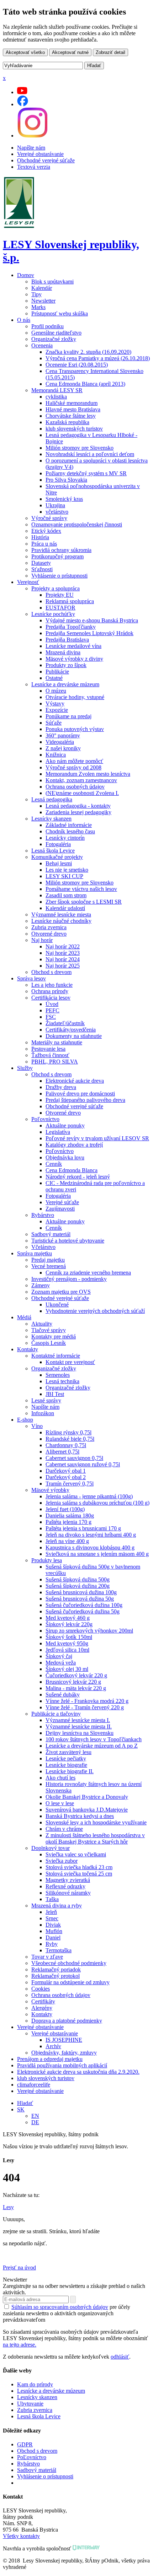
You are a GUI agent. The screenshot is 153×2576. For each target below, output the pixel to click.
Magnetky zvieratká (68, 1880)
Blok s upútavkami (52, 282)
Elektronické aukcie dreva (75, 1081)
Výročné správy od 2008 (73, 767)
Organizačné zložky (54, 339)
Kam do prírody (35, 2384)
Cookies (41, 1989)
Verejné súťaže (62, 1202)
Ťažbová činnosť (50, 1055)
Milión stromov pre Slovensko (80, 448)
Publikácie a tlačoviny (56, 1714)
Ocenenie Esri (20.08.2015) (77, 365)
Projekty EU (60, 595)
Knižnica (56, 755)
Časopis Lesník (49, 1343)
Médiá (24, 1317)
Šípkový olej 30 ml (67, 1669)
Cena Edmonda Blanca (72, 1170)
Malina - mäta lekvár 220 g (76, 1688)
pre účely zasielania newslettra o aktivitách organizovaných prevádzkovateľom (67, 2313)
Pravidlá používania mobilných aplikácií (62, 2065)
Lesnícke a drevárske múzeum (65, 684)
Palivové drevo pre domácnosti (80, 1094)
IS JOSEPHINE (64, 2040)
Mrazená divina (63, 652)
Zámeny (41, 1285)
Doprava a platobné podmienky (67, 2021)
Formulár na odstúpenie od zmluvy (70, 1982)
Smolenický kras (64, 499)
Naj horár (42, 940)
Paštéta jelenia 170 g (68, 1522)
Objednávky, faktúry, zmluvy (64, 2053)
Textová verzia (34, 167)
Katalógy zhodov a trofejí (74, 1145)
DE (35, 2122)
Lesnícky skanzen (51, 819)
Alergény (42, 2008)
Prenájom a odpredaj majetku (50, 2059)
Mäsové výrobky (50, 1490)
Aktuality (42, 1324)
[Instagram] (32, 136)
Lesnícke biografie (66, 1765)
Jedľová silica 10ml (67, 1650)
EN (35, 2116)
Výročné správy (49, 518)
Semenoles (58, 1375)
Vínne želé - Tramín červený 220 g (85, 1707)
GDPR (25, 2444)
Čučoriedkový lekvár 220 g (76, 1675)
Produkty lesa (47, 1560)
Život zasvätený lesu (68, 1752)
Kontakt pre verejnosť (70, 1362)
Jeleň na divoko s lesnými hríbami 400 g (91, 1535)
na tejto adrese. (20, 2345)
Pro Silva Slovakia (66, 480)
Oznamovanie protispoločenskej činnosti (77, 524)
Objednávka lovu (65, 1157)
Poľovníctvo (45, 1119)
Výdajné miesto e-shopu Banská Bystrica (92, 620)
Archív (53, 2046)
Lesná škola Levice (53, 851)
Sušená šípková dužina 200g (78, 1586)
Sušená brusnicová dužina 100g (81, 1592)
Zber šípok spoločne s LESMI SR (84, 902)
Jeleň (51, 1912)
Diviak (53, 1925)
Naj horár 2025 (63, 966)
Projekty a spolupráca (56, 588)
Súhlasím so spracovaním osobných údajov (60, 2307)
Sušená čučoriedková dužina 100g (84, 1605)
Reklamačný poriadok (56, 1969)
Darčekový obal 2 (66, 1477)
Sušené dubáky (63, 1695)
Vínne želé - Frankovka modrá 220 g (87, 1701)
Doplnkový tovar (51, 1848)
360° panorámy (63, 735)
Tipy (36, 294)
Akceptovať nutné (70, 52)
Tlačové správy (49, 1330)
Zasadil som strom (66, 895)
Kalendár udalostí (65, 908)
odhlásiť (120, 2357)
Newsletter (43, 301)
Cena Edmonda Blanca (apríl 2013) (85, 384)
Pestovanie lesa (48, 1049)
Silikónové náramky (68, 1893)
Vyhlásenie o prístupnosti (59, 576)
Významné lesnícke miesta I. (78, 1720)
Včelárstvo (43, 1247)
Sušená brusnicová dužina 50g (80, 1599)
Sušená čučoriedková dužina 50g (83, 1611)
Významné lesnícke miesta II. (79, 1727)
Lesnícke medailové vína (73, 646)
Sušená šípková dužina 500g (78, 1579)
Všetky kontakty (21, 2536)
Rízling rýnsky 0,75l (68, 1432)
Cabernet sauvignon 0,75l (74, 1458)
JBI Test (55, 1394)
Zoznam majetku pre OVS (61, 1292)
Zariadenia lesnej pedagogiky (78, 812)
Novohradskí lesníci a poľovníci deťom (90, 454)
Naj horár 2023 (63, 953)
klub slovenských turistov (74, 429)
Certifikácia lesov (51, 998)
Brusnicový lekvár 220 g (73, 1682)
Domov (26, 275)
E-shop (25, 1420)
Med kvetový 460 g (68, 1618)
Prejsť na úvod (19, 2267)
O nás (24, 320)
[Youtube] (22, 92)
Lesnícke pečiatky (66, 1758)
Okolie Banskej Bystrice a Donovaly (87, 1797)
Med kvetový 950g (67, 1643)
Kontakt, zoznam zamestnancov (81, 780)
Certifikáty (43, 2001)
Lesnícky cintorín (65, 838)
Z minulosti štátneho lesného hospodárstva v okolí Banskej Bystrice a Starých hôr (95, 1838)
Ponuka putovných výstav (75, 729)
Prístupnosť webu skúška (60, 313)
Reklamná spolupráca (70, 601)
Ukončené (57, 1305)
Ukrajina (55, 505)
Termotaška (59, 1950)
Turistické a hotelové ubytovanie (68, 1241)
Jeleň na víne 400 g (67, 1541)
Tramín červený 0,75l (70, 1484)
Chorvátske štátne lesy (71, 416)
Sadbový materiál (51, 1234)
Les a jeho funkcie (52, 985)
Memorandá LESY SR (57, 390)
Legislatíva (58, 1132)
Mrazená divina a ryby (57, 1906)
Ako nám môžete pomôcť (74, 761)
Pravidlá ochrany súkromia (61, 550)
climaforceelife (34, 2085)
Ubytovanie (30, 2404)
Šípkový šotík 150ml (69, 1637)
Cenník (54, 1164)
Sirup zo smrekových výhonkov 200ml (89, 1631)
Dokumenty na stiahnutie (74, 1036)
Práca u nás (44, 544)
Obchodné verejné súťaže (46, 160)
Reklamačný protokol (56, 1976)
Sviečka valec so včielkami (76, 1854)
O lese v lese (60, 1803)
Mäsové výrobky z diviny (74, 659)
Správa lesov (31, 978)
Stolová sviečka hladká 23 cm (79, 1867)
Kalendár (42, 288)
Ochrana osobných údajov (75, 787)
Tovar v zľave (47, 1957)
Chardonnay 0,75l (66, 1445)
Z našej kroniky (63, 748)
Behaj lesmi (59, 863)
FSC (51, 1017)
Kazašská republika (67, 422)
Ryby (52, 1944)
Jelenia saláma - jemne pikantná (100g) (89, 1496)
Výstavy (55, 703)
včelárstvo (57, 512)
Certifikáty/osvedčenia (71, 1030)
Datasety (41, 563)
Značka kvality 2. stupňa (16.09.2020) (88, 352)
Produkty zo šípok (66, 665)
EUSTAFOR (60, 608)
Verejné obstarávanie (40, 154)
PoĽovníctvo (32, 2457)
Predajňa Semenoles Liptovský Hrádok (89, 633)
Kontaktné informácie (56, 1356)
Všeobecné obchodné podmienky (69, 1963)
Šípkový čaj (59, 1656)
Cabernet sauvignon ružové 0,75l (83, 1464)
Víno (37, 1426)
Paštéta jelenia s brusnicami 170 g (83, 1528)
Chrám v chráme (64, 1829)
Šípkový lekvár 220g (69, 1624)
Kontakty (28, 1349)
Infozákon (43, 1413)
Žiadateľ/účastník (65, 1023)
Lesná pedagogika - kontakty (78, 806)
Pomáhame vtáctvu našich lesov (81, 889)
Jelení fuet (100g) (65, 1509)
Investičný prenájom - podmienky (69, 1279)
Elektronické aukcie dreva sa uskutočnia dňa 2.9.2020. (78, 2072)
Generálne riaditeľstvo (56, 333)
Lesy (8, 2207)
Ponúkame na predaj (68, 716)
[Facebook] (23, 104)
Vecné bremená (49, 1266)
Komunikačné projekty (57, 857)
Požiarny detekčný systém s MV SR (86, 473)
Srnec (52, 1918)
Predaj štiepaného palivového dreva (85, 1100)
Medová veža (61, 1663)
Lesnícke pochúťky (53, 614)
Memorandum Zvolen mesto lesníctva (88, 774)
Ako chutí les (60, 1778)
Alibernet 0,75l (62, 1452)
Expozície (57, 710)
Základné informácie (69, 825)
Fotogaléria (58, 844)
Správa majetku (35, 1253)
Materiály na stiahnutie (57, 1042)
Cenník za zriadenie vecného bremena (88, 1273)
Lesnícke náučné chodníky (61, 921)
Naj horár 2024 (63, 959)
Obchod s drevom (51, 972)
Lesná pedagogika (52, 799)
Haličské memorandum (72, 403)
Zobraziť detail (110, 52)
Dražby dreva (61, 1087)
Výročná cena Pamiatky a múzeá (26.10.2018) (98, 358)
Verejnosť (28, 582)
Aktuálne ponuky (65, 1125)
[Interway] (86, 2548)
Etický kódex (46, 531)
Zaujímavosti (60, 1209)
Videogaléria (60, 742)
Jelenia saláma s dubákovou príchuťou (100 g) (97, 1503)
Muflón (54, 1931)
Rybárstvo (43, 1215)
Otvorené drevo (49, 934)
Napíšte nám (31, 148)
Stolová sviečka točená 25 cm (79, 1874)
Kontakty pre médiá (54, 1336)
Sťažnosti (42, 569)
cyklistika (56, 397)
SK (21, 2109)
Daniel (53, 1938)
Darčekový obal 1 (66, 1471)
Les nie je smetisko (67, 870)
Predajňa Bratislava (67, 640)
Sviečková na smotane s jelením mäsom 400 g (97, 1554)
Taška (52, 1899)
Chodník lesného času (70, 831)
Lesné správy (46, 1400)
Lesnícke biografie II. (70, 1771)
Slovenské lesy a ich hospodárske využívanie (96, 1822)
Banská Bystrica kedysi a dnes (80, 1816)
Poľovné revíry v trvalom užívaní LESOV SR (97, 1138)
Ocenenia (42, 345)
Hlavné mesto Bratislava (73, 409)
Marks (38, 307)
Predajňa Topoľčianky (71, 627)
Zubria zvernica (49, 927)
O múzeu (56, 691)
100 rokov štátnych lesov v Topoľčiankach (94, 1739)
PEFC (52, 1010)
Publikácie (57, 672)
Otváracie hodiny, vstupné (75, 697)
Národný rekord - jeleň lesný (78, 1177)
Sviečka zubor (62, 1861)
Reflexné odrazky (65, 1886)
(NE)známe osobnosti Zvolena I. (82, 793)
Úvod (52, 1004)
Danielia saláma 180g (70, 1516)
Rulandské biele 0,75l (70, 1439)
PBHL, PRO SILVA (55, 1062)
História (40, 537)
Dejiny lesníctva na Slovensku (80, 1733)
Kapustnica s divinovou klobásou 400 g (90, 1547)
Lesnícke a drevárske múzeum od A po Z (92, 1746)
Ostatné (54, 678)
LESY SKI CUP (64, 876)
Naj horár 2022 (63, 946)
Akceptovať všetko (25, 52)
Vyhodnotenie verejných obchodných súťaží (95, 1311)
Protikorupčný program (57, 556)
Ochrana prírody (50, 991)
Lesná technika (62, 1381)
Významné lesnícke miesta (61, 914)
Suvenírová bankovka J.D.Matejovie (87, 1810)
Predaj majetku (48, 1260)
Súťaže (54, 723)
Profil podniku (48, 326)
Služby (25, 1068)
